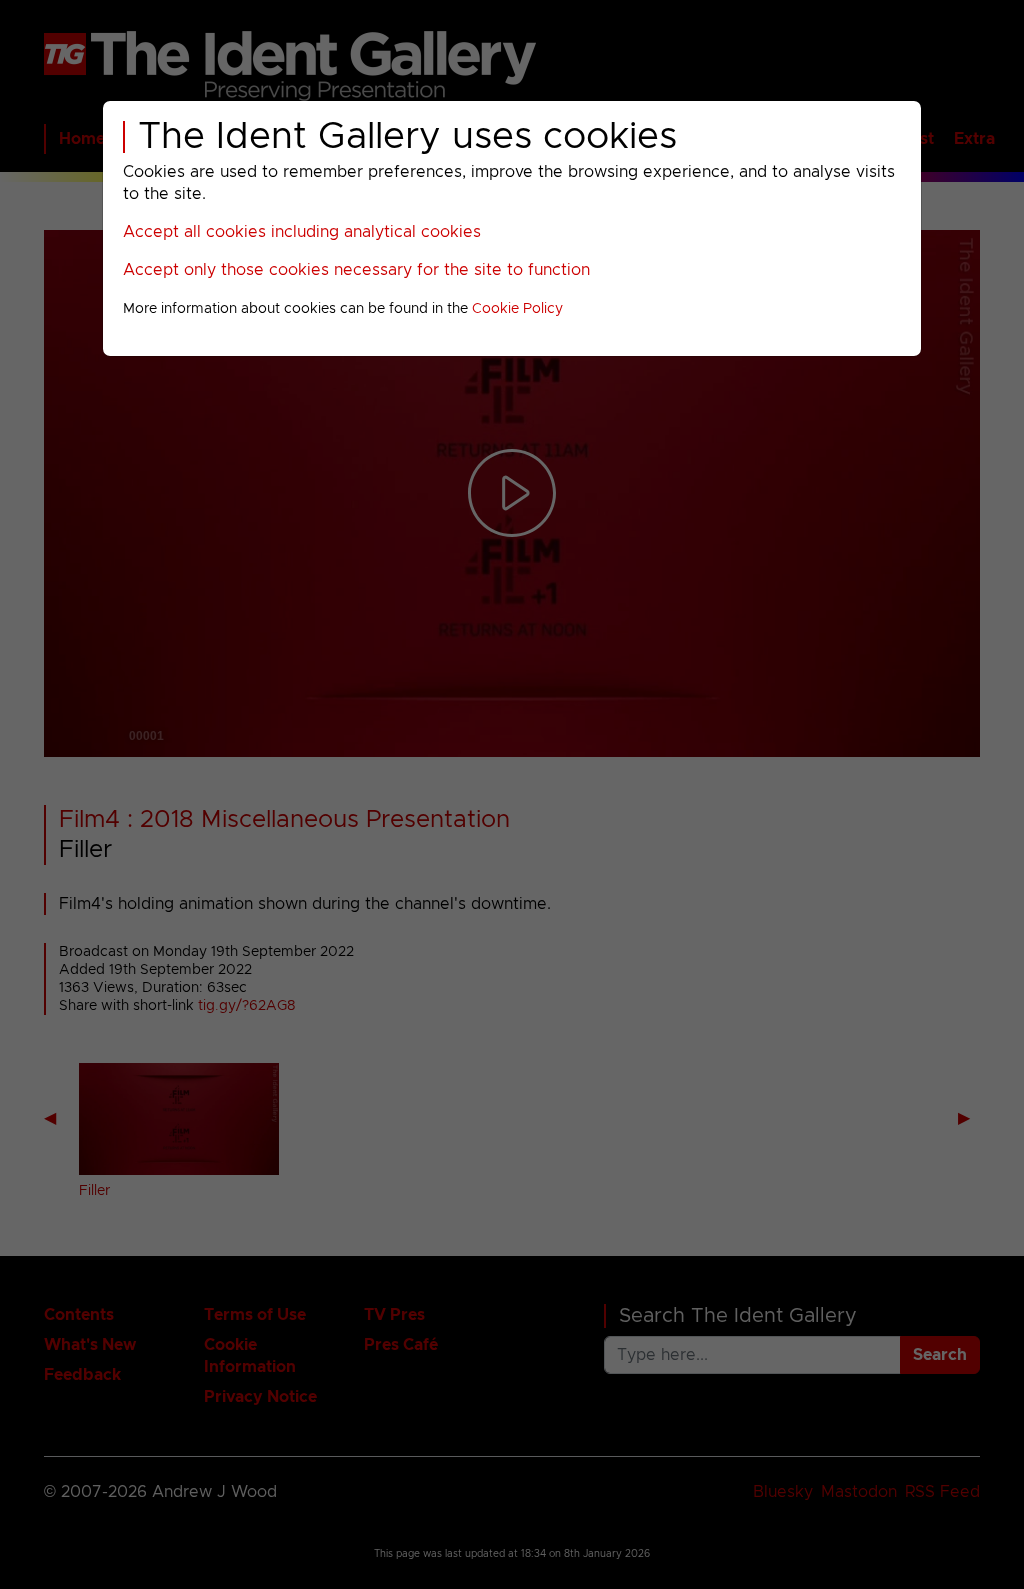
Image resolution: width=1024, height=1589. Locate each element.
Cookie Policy (517, 309)
